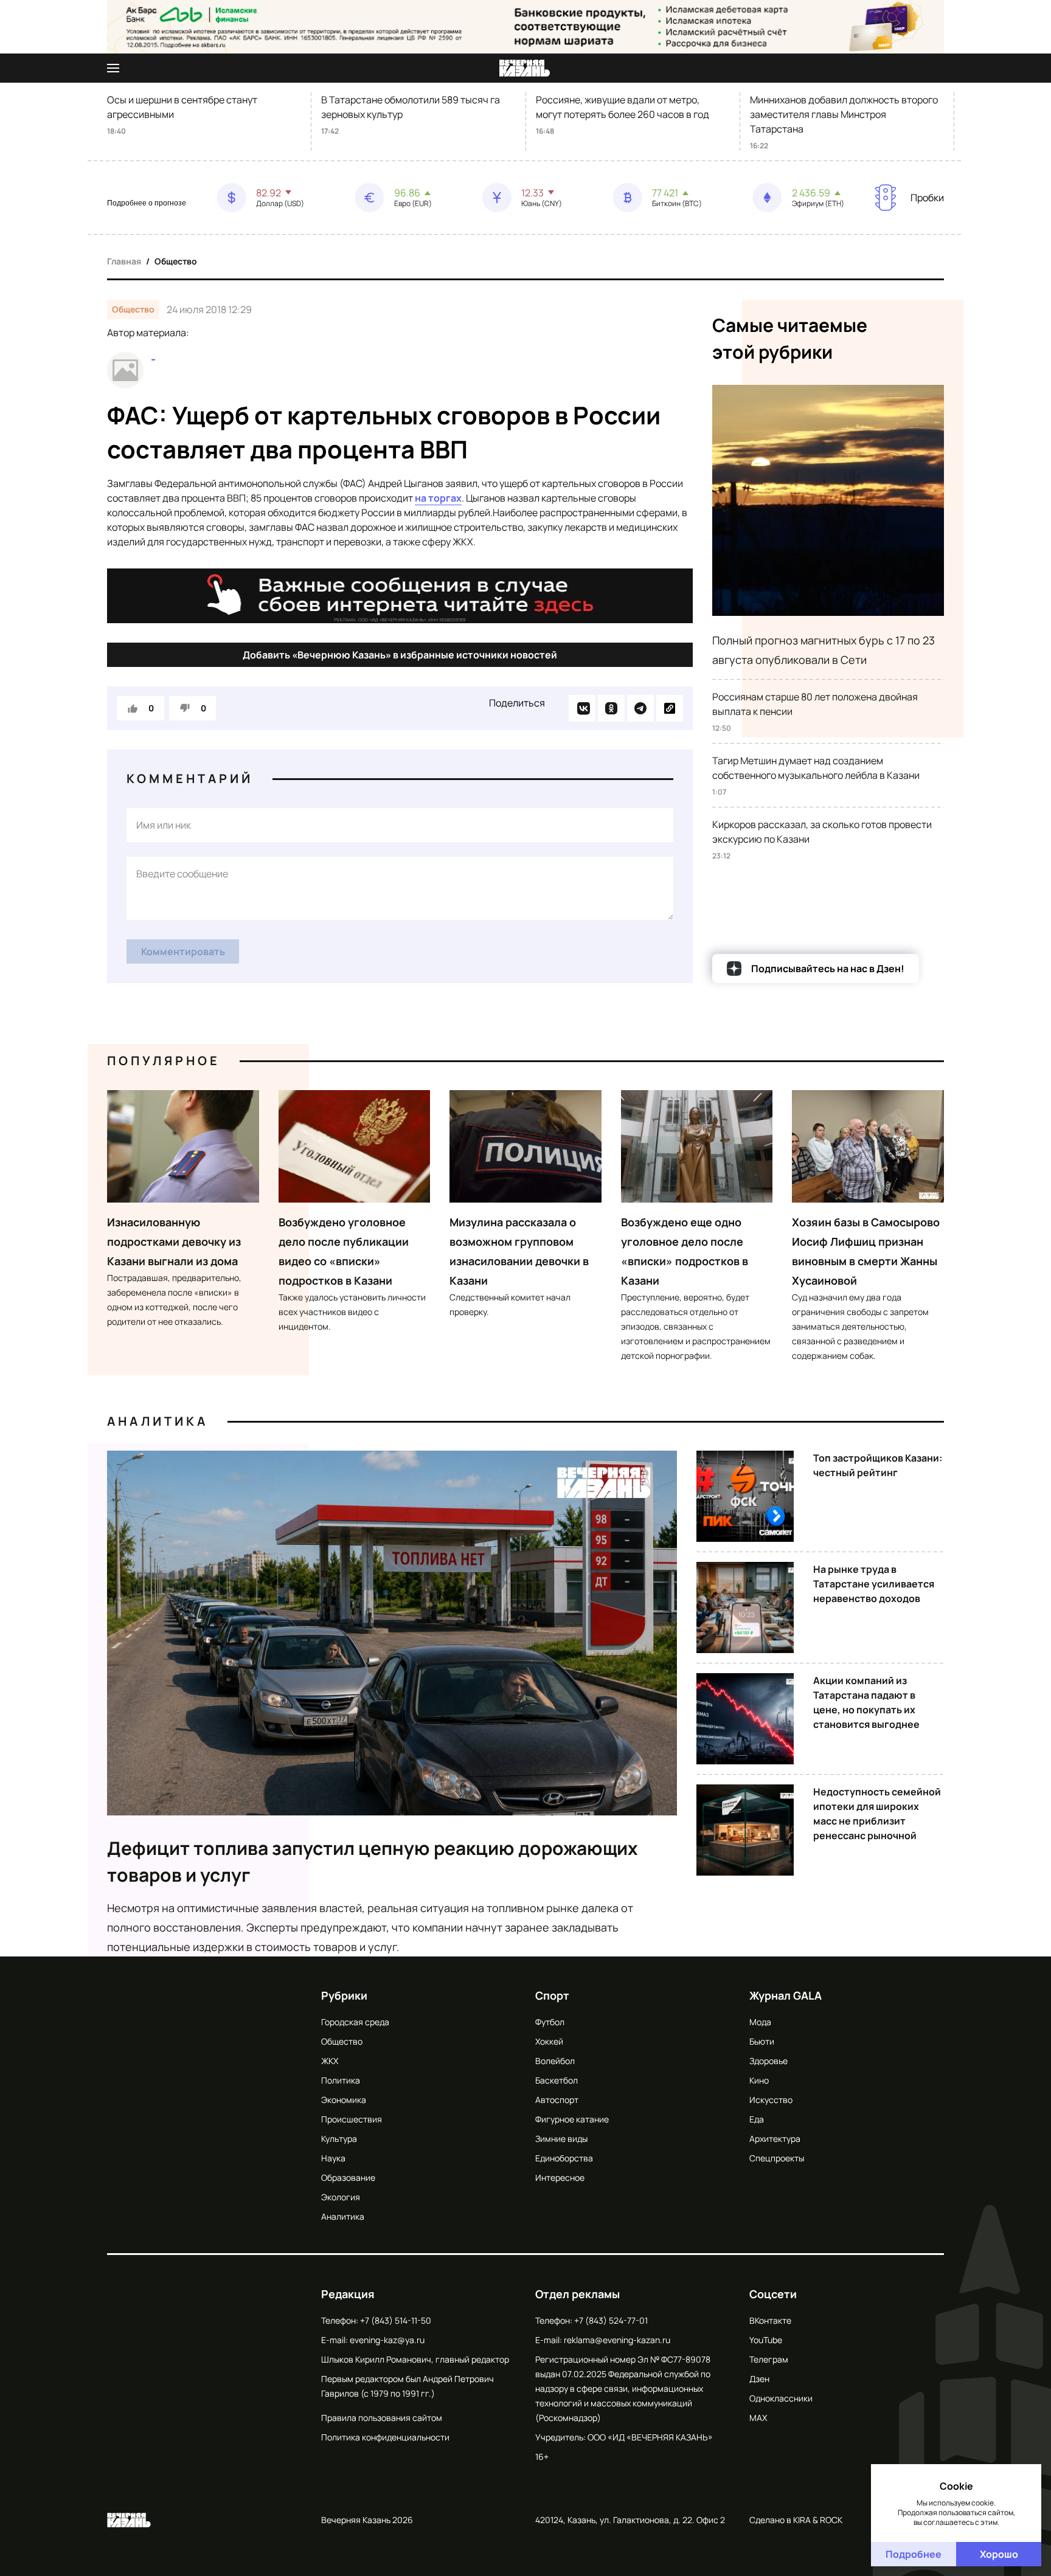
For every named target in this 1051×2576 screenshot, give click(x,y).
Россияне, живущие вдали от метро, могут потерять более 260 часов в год (623, 107)
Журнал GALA (786, 1995)
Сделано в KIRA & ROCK (796, 2520)
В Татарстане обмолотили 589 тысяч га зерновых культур (411, 107)
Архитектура (775, 2139)
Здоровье (768, 2061)
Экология (341, 2197)
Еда (757, 2119)
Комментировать (183, 951)
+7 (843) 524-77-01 (611, 2320)
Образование (348, 2177)
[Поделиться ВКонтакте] (582, 708)
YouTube (766, 2340)
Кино (759, 2080)
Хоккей (549, 2041)
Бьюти (762, 2041)
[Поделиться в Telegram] (640, 708)
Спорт (552, 1995)
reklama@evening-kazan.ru (617, 2340)
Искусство (771, 2100)
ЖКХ (330, 2061)
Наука (333, 2158)
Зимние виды (561, 2139)
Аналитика (158, 1421)
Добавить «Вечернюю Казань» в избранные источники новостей (400, 655)
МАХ (758, 2418)
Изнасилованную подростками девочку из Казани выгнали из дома (174, 1241)
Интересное (560, 2177)
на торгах (438, 498)
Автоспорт (557, 2100)
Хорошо (999, 2554)
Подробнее (914, 2554)
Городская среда (355, 2022)
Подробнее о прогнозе (147, 203)
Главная (124, 261)
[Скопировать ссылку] (670, 708)
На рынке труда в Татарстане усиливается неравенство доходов (874, 1584)
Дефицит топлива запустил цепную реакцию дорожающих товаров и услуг (373, 1861)
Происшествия (352, 2119)
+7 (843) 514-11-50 (396, 2320)
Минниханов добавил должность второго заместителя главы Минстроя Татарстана (844, 114)
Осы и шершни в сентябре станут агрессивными (182, 107)
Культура (339, 2139)
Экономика (344, 2100)
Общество (176, 261)
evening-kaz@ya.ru (387, 2340)
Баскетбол (557, 2080)
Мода (760, 2022)
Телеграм (769, 2359)
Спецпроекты (777, 2158)
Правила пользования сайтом (382, 2418)
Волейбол (555, 2061)
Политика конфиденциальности (385, 2437)
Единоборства (564, 2158)
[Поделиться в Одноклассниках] (611, 708)
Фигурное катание (572, 2119)
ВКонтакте (770, 2320)
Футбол (550, 2022)
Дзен (759, 2379)
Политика (341, 2080)
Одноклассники (781, 2398)
